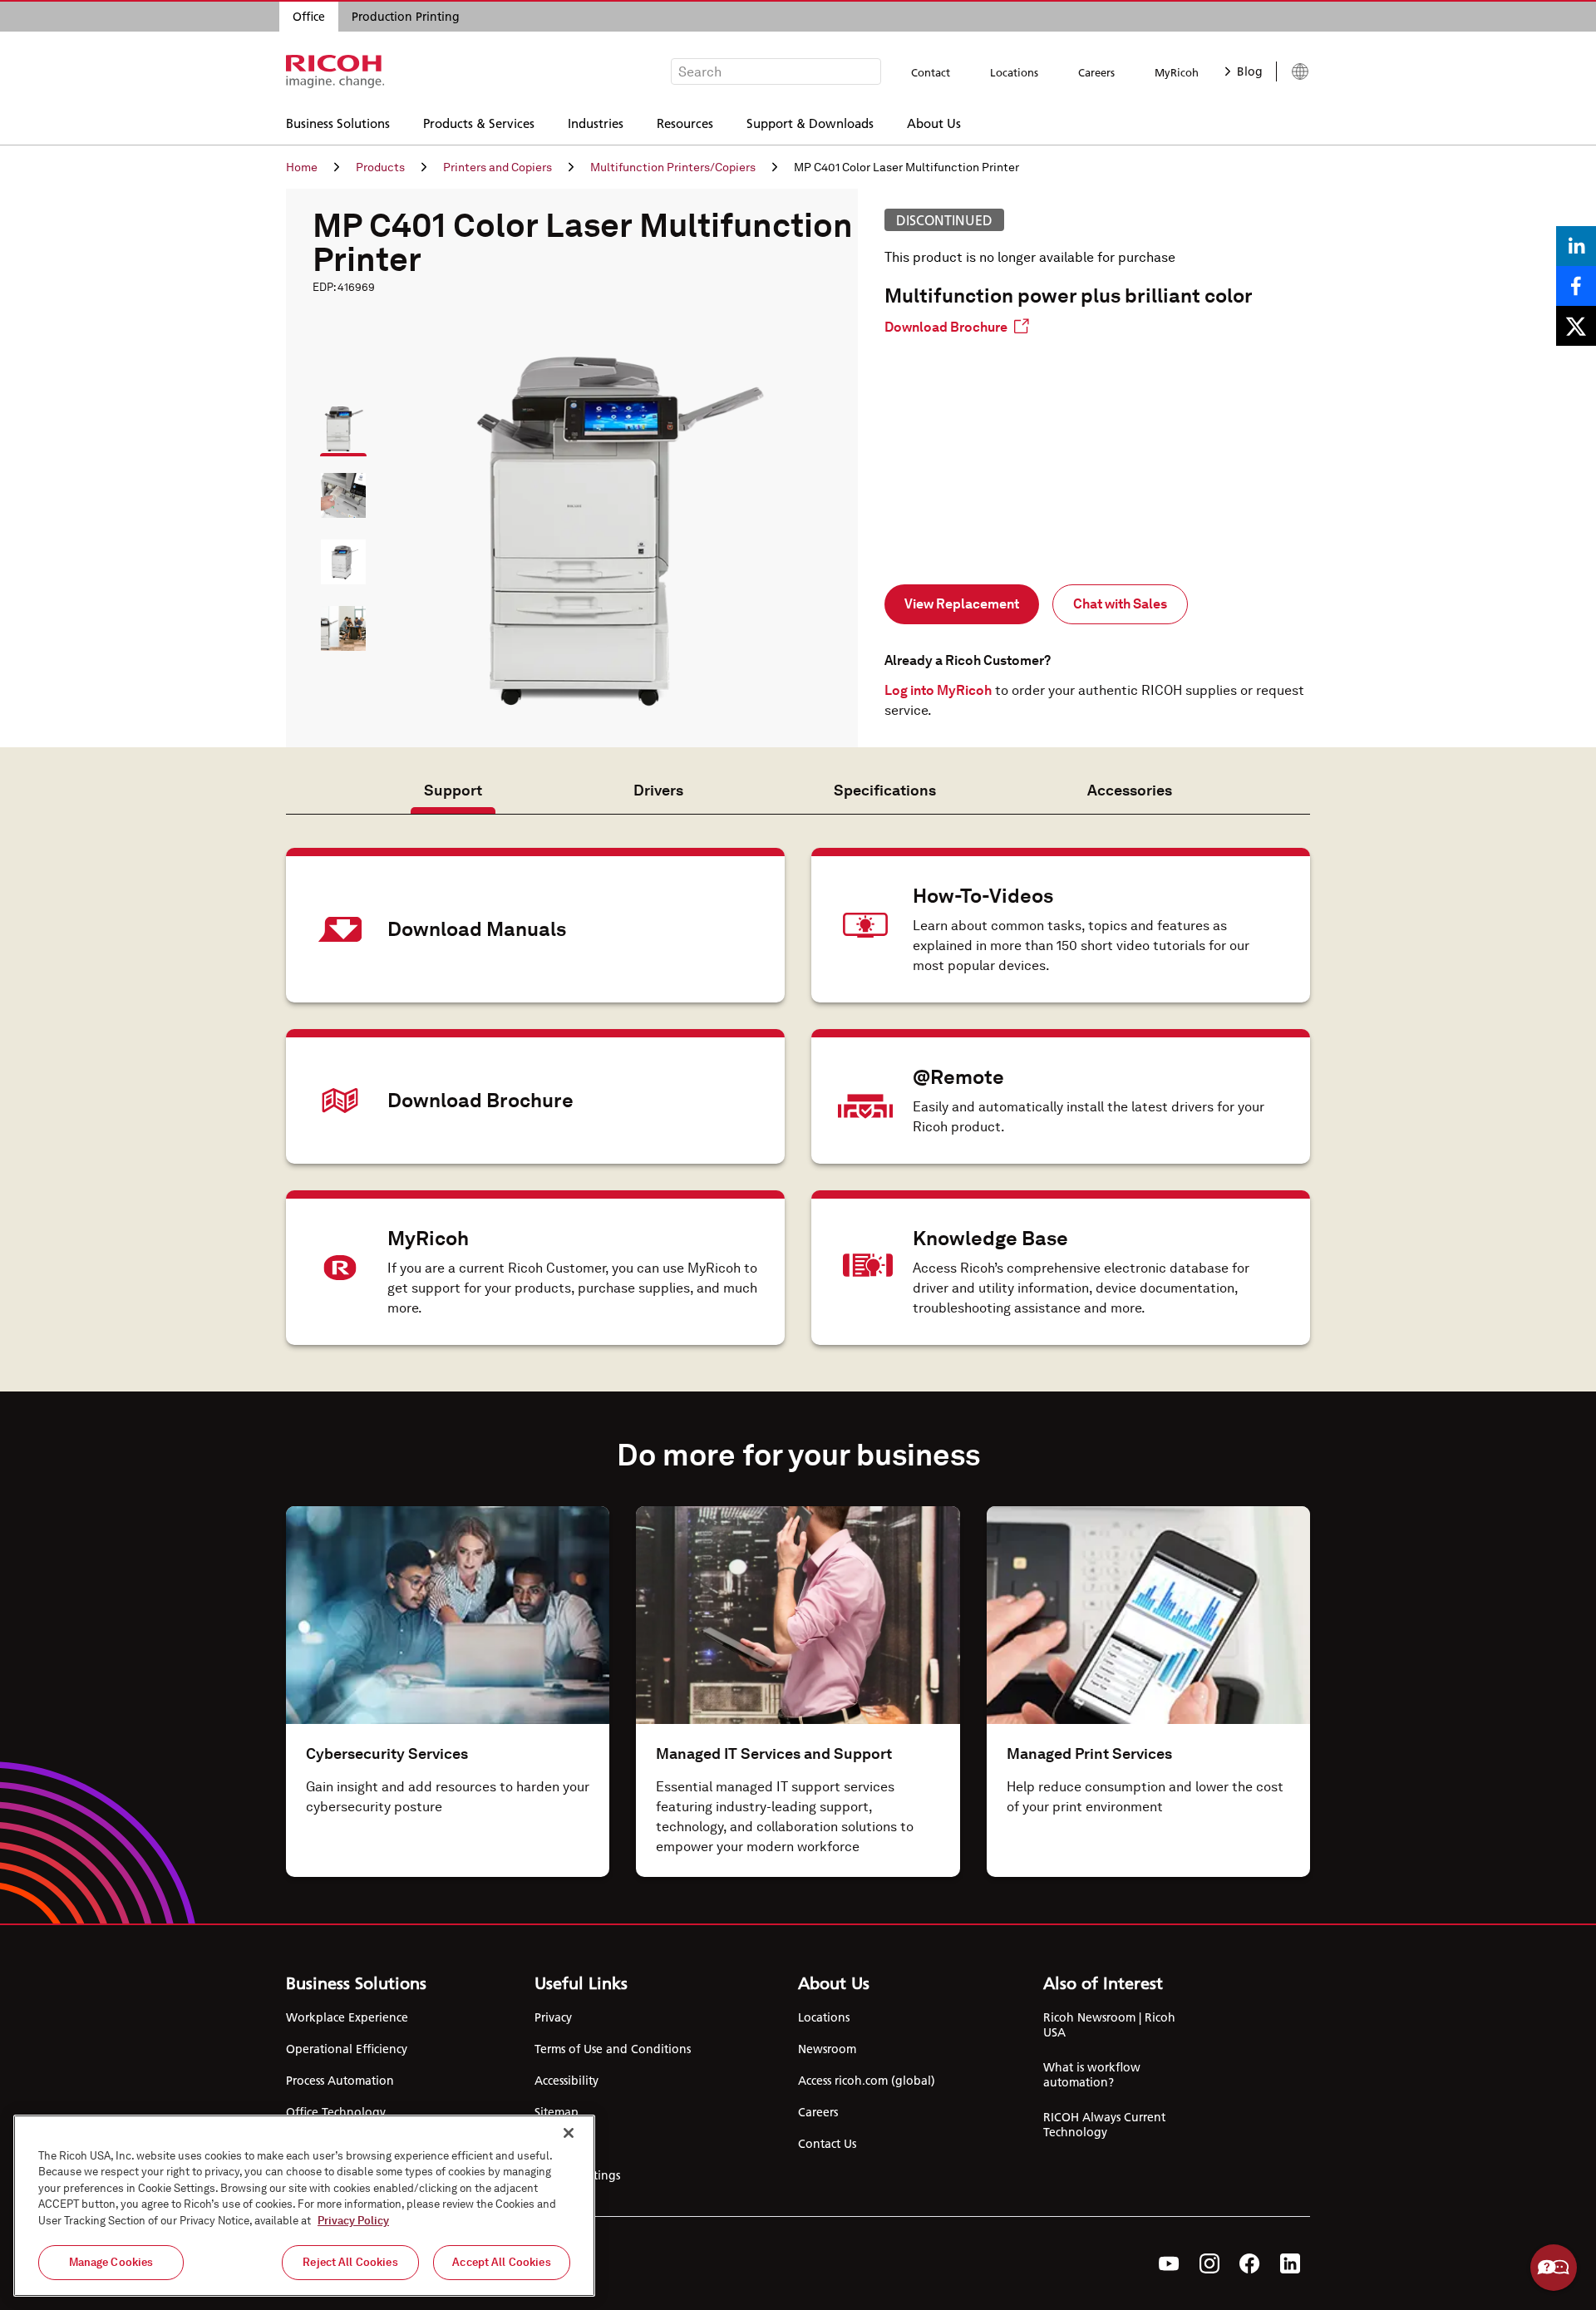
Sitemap (557, 2112)
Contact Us (827, 2144)
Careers (1096, 72)
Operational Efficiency (347, 2049)
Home (302, 167)
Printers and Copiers (498, 167)
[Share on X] (1576, 326)
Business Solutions (338, 123)
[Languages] (1293, 71)
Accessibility (566, 2081)
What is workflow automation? (1092, 2075)
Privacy (553, 2017)
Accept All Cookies (501, 2262)
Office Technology (336, 2112)
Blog (1250, 71)
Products (380, 167)
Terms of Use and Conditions (613, 2049)
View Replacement (962, 604)
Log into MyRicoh (938, 690)
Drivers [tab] (658, 790)
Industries (596, 123)
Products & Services (479, 123)
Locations (1014, 72)
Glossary (557, 2144)
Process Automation (340, 2081)
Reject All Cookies (350, 2262)
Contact (931, 72)
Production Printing (406, 17)
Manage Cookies (111, 2262)
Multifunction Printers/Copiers (673, 167)
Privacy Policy (353, 2221)
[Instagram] (1209, 2263)
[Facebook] (1250, 2263)
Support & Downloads (810, 123)
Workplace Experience (347, 2017)
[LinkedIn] (1290, 2263)
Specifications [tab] (885, 790)
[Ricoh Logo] (335, 71)
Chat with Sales (1120, 604)
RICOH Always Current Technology (1104, 2125)
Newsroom (827, 2049)
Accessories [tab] (1130, 790)
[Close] (569, 2133)
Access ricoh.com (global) (867, 2081)
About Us (934, 123)
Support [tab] (453, 790)
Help (1554, 2268)
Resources (685, 123)
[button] (336, 421)
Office (309, 17)
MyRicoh (1177, 72)
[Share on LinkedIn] (1576, 246)
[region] (304, 2206)
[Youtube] (1169, 2263)
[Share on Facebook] (1576, 286)
